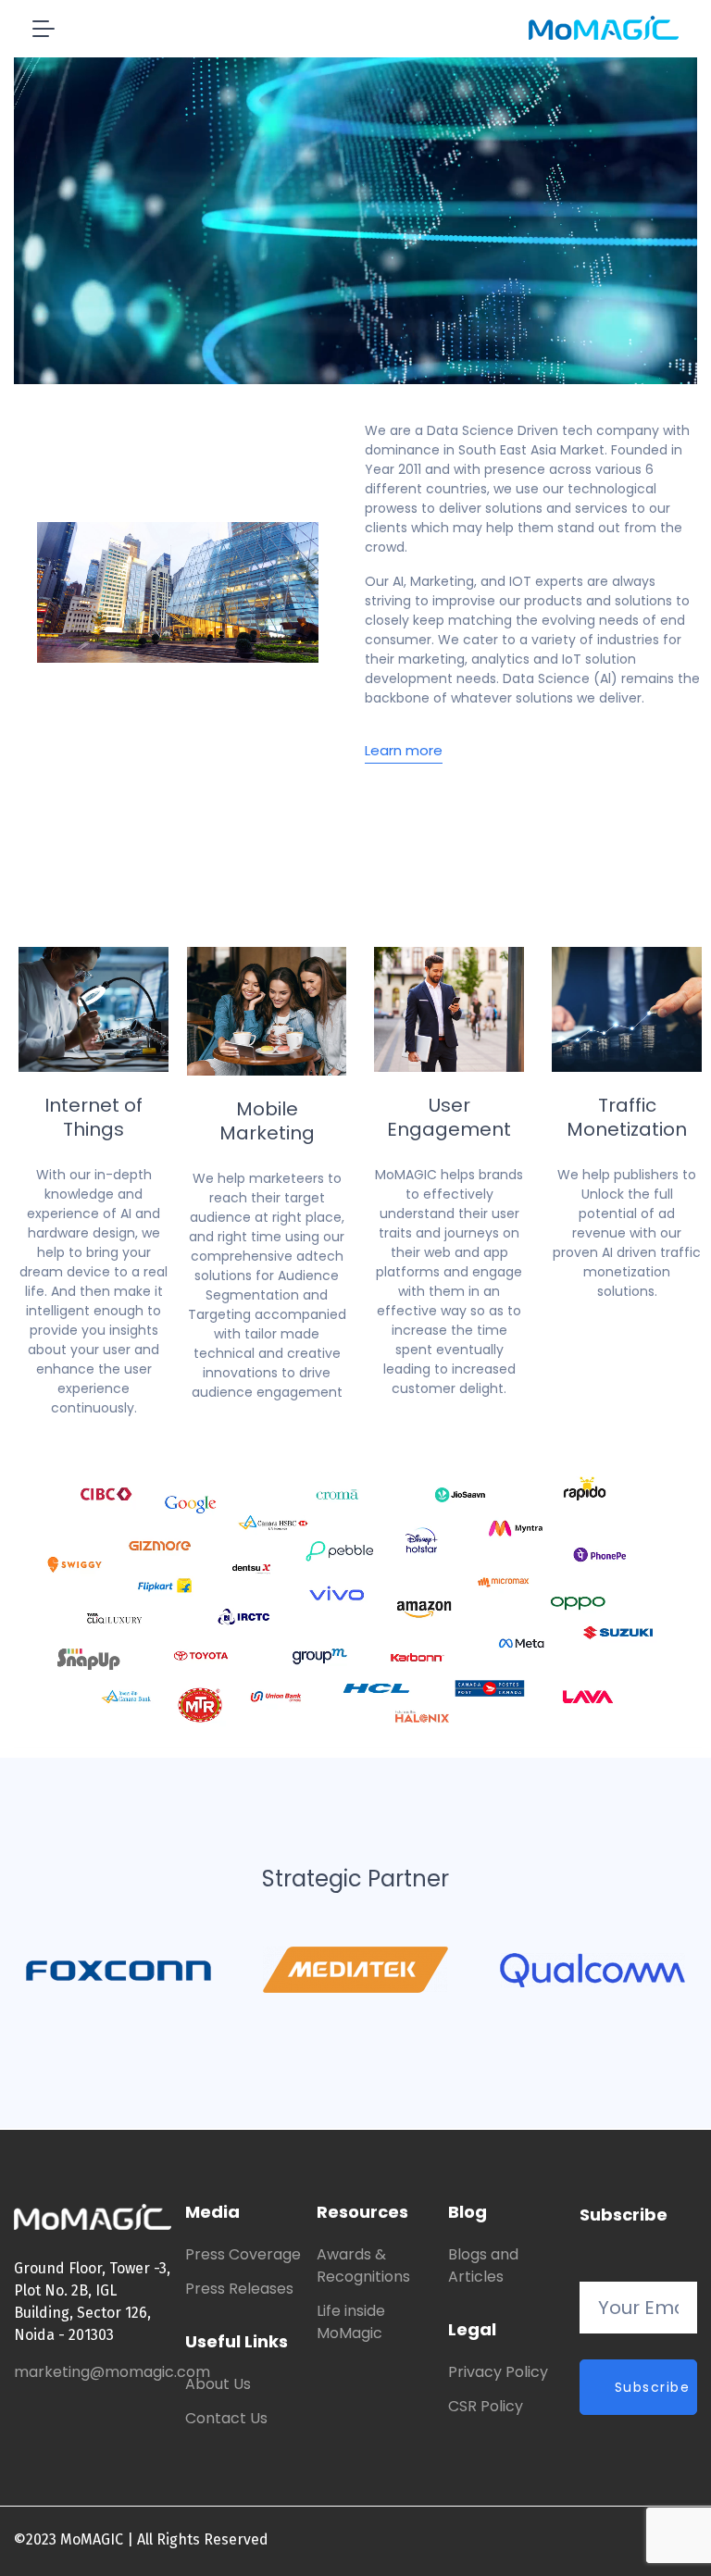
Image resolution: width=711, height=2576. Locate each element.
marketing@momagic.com (112, 2372)
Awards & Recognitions (363, 2265)
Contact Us (226, 2418)
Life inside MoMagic (351, 2322)
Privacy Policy (498, 2372)
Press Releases (239, 2289)
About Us (218, 2384)
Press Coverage (243, 2254)
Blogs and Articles (483, 2265)
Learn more (404, 751)
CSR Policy (486, 2406)
